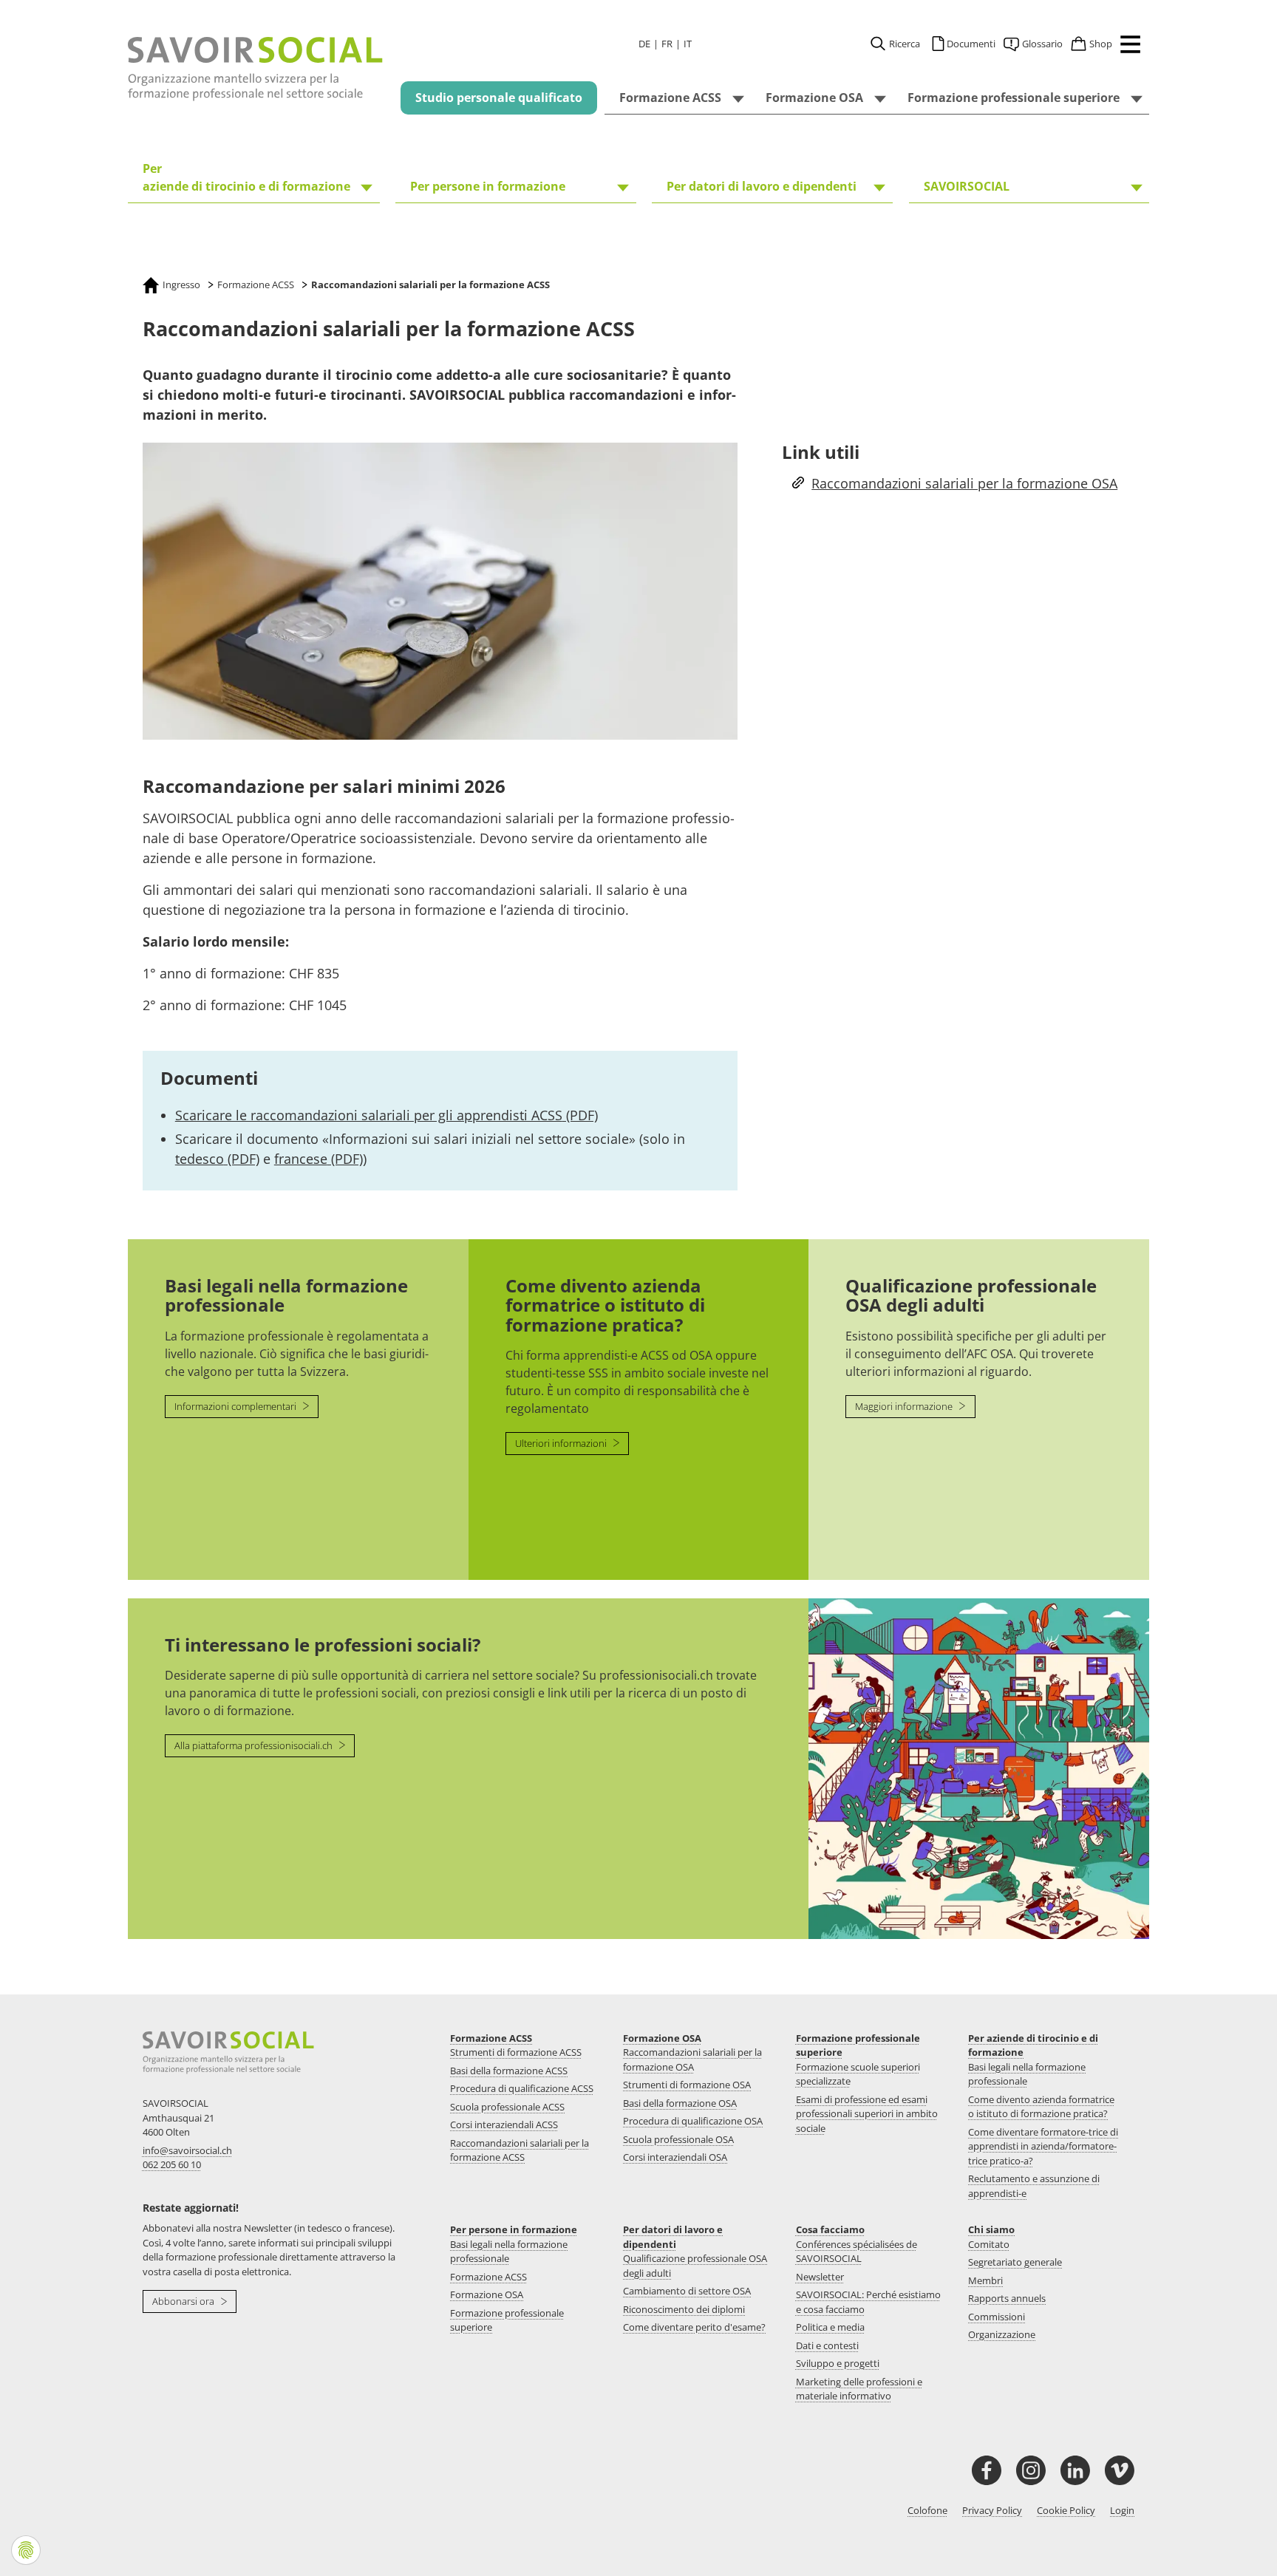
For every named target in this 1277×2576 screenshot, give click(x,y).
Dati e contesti (827, 2345)
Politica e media (830, 2327)
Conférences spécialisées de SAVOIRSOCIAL (857, 2252)
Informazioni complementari (236, 1406)
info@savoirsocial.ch (187, 2150)
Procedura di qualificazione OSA (693, 2121)
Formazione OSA (662, 2038)
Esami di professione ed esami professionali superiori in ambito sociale (867, 2114)
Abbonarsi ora (184, 2301)
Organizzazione (1002, 2334)
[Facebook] (987, 2470)
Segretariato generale (1015, 2262)
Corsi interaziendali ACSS (504, 2124)
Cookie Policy (1066, 2510)
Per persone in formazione (514, 2229)
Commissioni (997, 2317)
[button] (1127, 47)
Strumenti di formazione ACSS (516, 2052)
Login (1122, 2510)
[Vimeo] (1120, 2470)
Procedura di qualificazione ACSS (522, 2088)
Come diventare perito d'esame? (694, 2327)
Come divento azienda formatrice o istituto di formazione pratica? (1041, 2107)
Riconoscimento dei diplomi (684, 2309)
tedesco (217, 1159)
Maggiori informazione (905, 1406)
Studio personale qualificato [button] (499, 98)
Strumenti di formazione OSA (687, 2085)
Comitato (989, 2244)
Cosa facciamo (830, 2229)
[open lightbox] (440, 592)
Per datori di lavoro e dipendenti (673, 2237)
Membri (985, 2280)
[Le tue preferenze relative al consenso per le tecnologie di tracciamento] (26, 2550)
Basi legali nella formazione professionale (1027, 2074)
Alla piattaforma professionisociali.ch (255, 1745)
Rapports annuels (1007, 2298)
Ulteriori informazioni (562, 1443)
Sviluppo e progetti (838, 2363)
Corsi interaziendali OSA (675, 2157)
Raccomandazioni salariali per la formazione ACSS (520, 2150)
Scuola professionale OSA (678, 2139)
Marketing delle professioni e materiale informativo (859, 2389)
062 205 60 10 (172, 2164)
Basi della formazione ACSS (509, 2071)
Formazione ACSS (491, 2038)
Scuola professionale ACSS (507, 2107)
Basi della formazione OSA (680, 2103)
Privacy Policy (992, 2510)
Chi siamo (991, 2229)
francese (319, 1159)
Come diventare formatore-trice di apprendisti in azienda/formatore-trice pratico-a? (1043, 2146)
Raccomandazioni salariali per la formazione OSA (964, 483)
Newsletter (820, 2277)
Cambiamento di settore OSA (687, 2291)
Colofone (927, 2510)
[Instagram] (1031, 2470)
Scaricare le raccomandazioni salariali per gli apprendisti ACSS (386, 1115)
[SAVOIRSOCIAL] (256, 69)
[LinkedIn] (1075, 2470)
